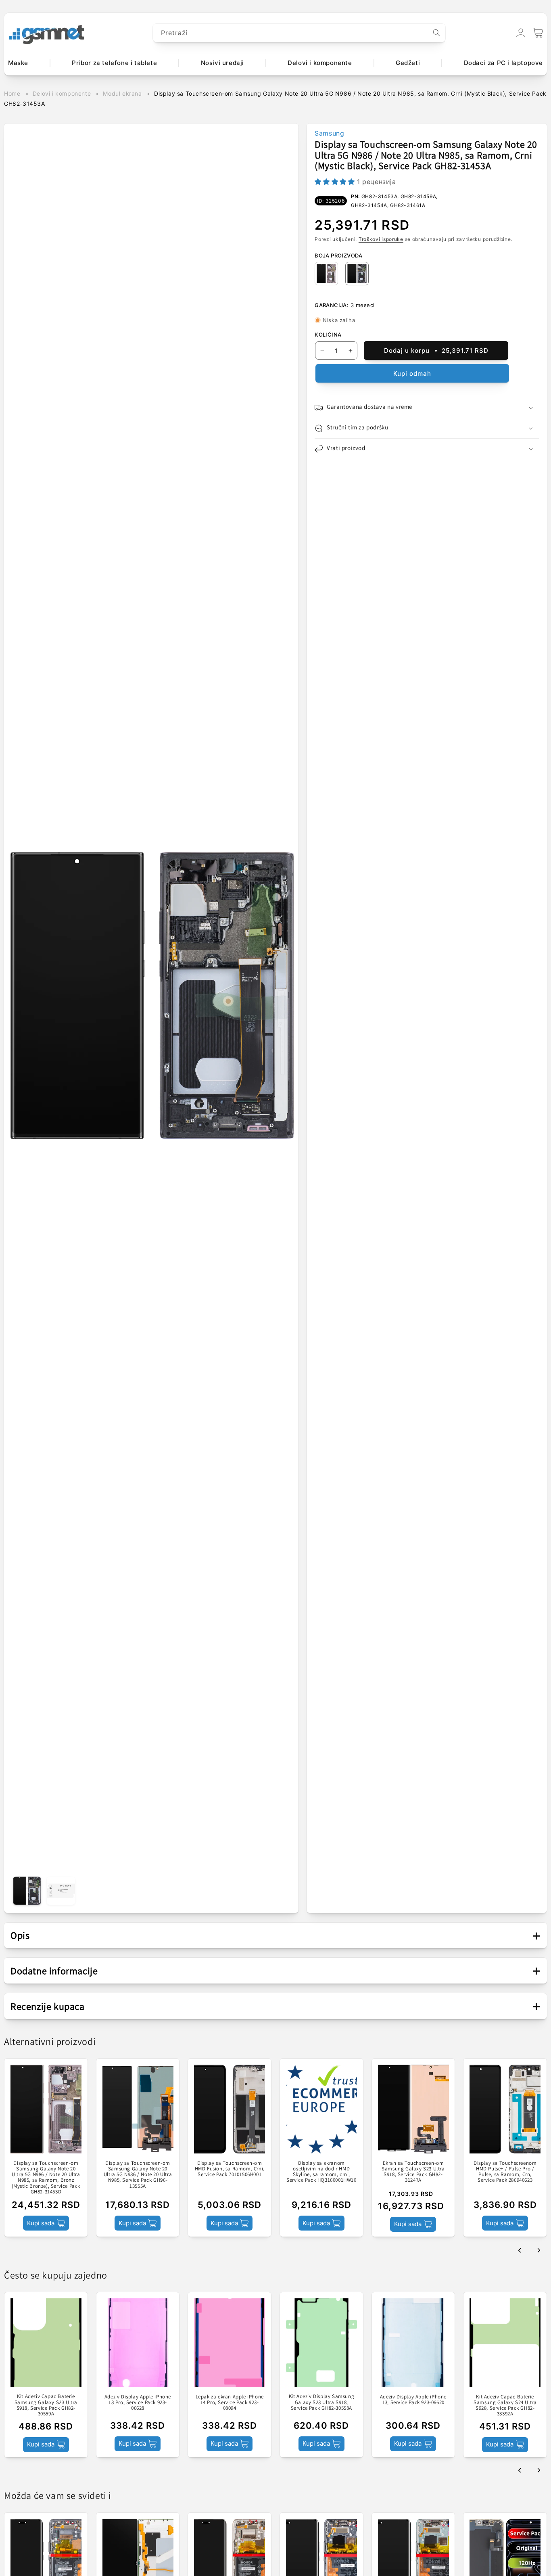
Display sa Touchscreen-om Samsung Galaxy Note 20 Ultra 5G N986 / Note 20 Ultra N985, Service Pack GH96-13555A (138, 2174)
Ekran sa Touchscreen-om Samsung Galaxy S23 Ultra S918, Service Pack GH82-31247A (413, 2171)
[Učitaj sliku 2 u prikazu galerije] (61, 1891)
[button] (538, 33)
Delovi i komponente (62, 93)
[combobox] (299, 33)
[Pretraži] (436, 33)
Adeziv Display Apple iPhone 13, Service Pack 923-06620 (413, 2399)
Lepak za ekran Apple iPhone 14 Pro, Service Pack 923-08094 (230, 2402)
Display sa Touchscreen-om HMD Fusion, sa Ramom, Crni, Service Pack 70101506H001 (230, 2169)
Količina (328, 335)
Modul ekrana (122, 93)
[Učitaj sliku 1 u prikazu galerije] (27, 1891)
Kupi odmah (412, 374)
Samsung (329, 133)
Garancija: (332, 305)
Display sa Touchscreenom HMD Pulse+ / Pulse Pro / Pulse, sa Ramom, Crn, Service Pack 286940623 (505, 2171)
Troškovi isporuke (381, 239)
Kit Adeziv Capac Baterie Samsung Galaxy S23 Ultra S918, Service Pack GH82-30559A (46, 2405)
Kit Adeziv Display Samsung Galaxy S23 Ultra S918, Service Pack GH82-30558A (322, 2402)
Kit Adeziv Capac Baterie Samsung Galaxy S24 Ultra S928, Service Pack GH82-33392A (505, 2405)
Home (12, 93)
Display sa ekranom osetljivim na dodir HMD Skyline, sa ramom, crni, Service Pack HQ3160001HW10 (321, 2171)
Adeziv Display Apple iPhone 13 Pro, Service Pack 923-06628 (138, 2402)
